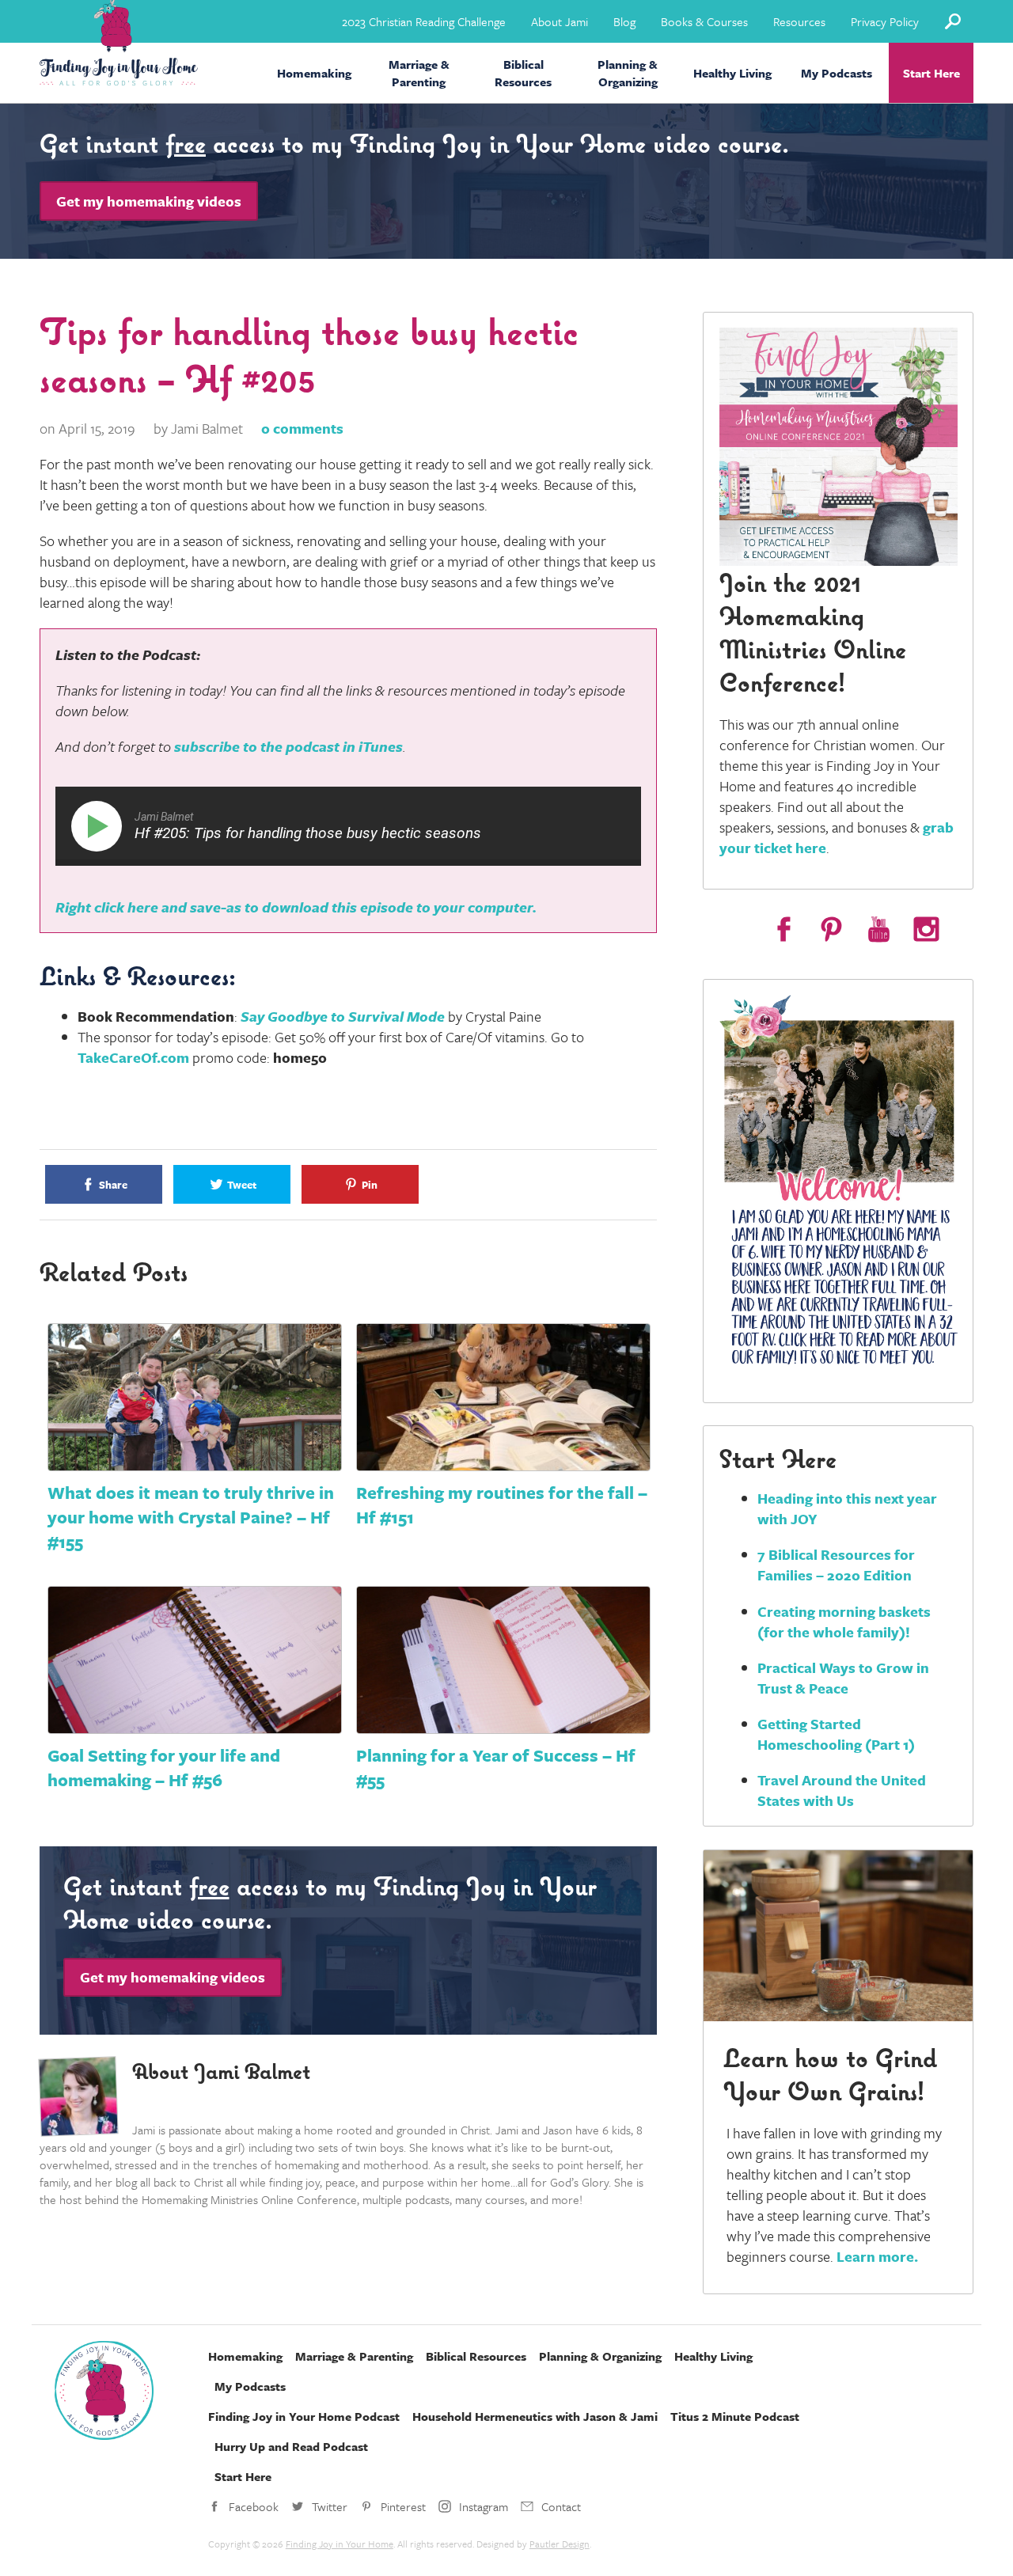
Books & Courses (704, 21)
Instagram (484, 2506)
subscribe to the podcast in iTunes (288, 746)
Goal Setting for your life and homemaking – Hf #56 (164, 1767)
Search (952, 21)
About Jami (560, 21)
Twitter (330, 2506)
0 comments (302, 428)
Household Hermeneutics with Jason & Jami (535, 2416)
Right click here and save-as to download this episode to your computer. (296, 907)
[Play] (100, 826)
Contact (561, 2506)
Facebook (254, 2506)
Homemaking (314, 73)
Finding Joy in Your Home (340, 2544)
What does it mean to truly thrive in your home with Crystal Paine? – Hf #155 (191, 1517)
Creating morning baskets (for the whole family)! (844, 1622)
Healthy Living (732, 73)
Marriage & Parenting (419, 73)
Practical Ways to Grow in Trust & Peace (843, 1678)
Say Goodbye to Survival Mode (343, 1016)
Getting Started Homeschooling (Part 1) (836, 1734)
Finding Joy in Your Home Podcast (304, 2416)
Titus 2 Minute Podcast (735, 2416)
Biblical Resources (523, 73)
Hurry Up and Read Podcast (291, 2446)
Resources (799, 21)
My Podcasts (837, 73)
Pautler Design (560, 2544)
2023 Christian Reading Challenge (424, 21)
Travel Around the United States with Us (842, 1790)
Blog (624, 21)
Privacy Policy (885, 21)
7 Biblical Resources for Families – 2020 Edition (836, 1565)
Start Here (931, 73)
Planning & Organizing (628, 73)
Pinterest (403, 2506)
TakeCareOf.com (133, 1057)
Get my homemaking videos (149, 201)
